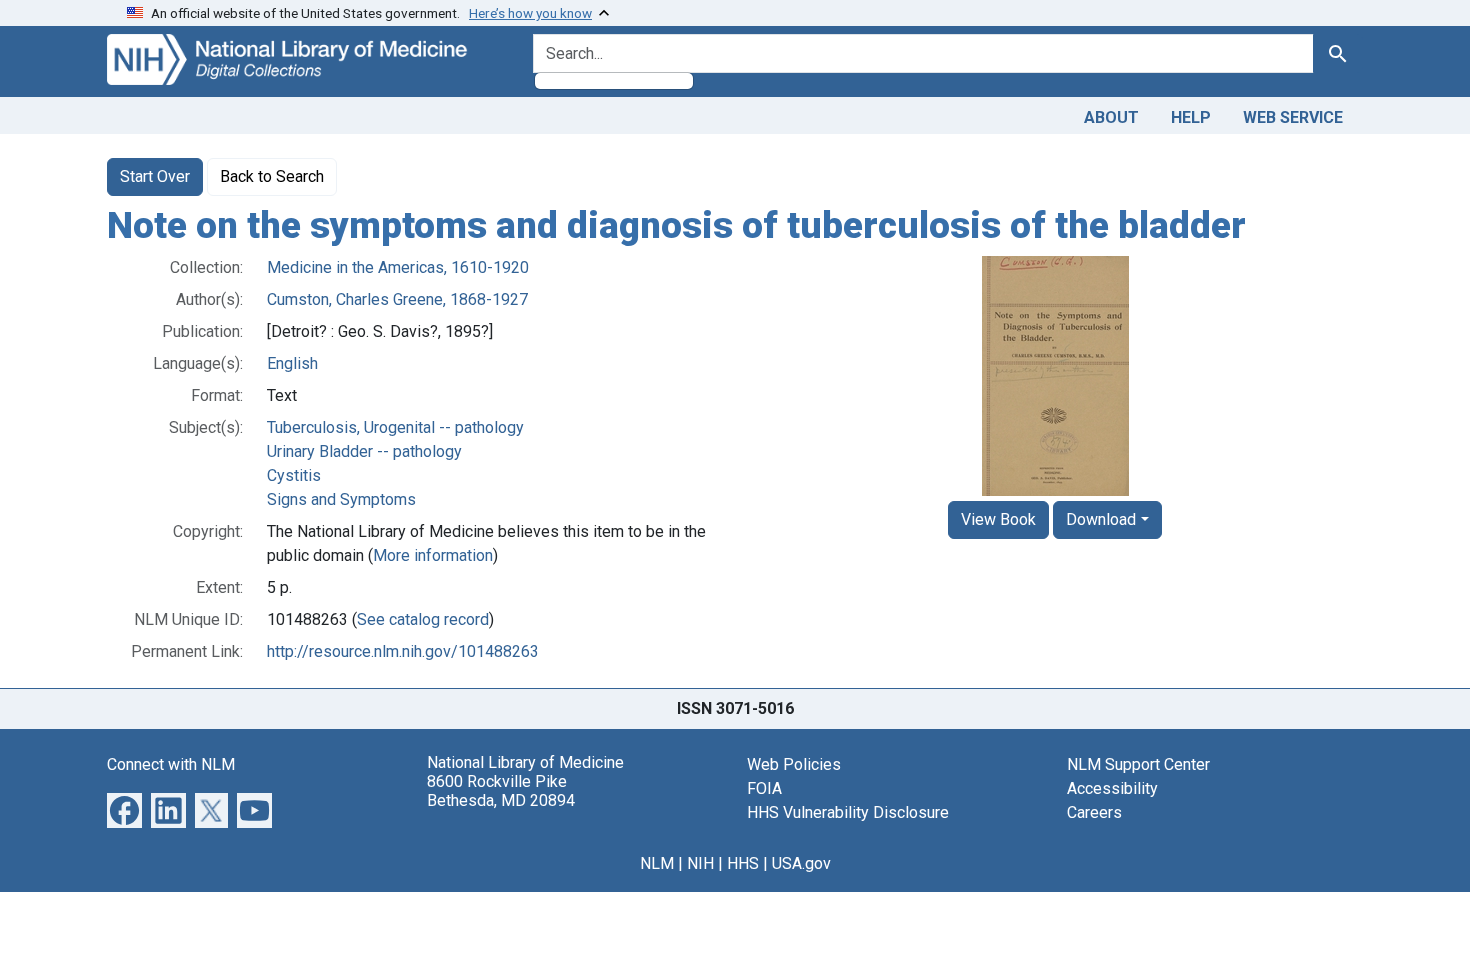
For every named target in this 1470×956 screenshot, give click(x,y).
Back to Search (272, 176)
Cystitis (294, 475)
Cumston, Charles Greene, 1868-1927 (397, 299)
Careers (1094, 812)
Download (1101, 519)
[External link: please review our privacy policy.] (124, 808)
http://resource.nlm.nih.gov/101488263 (403, 651)
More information (433, 555)
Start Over (155, 176)
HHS (743, 863)
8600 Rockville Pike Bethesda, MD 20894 (501, 791)
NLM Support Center (1138, 764)
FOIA (764, 788)
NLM (657, 863)
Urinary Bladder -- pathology (364, 451)
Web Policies (794, 764)
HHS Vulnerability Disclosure (848, 812)
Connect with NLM (171, 764)
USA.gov (801, 863)
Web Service (1293, 117)
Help (1191, 117)
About (1111, 117)
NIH (700, 863)
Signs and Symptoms (341, 499)
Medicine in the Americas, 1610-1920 (398, 267)
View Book (998, 519)
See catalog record (423, 619)
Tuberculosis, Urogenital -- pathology (395, 427)
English (292, 363)
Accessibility (1112, 788)
